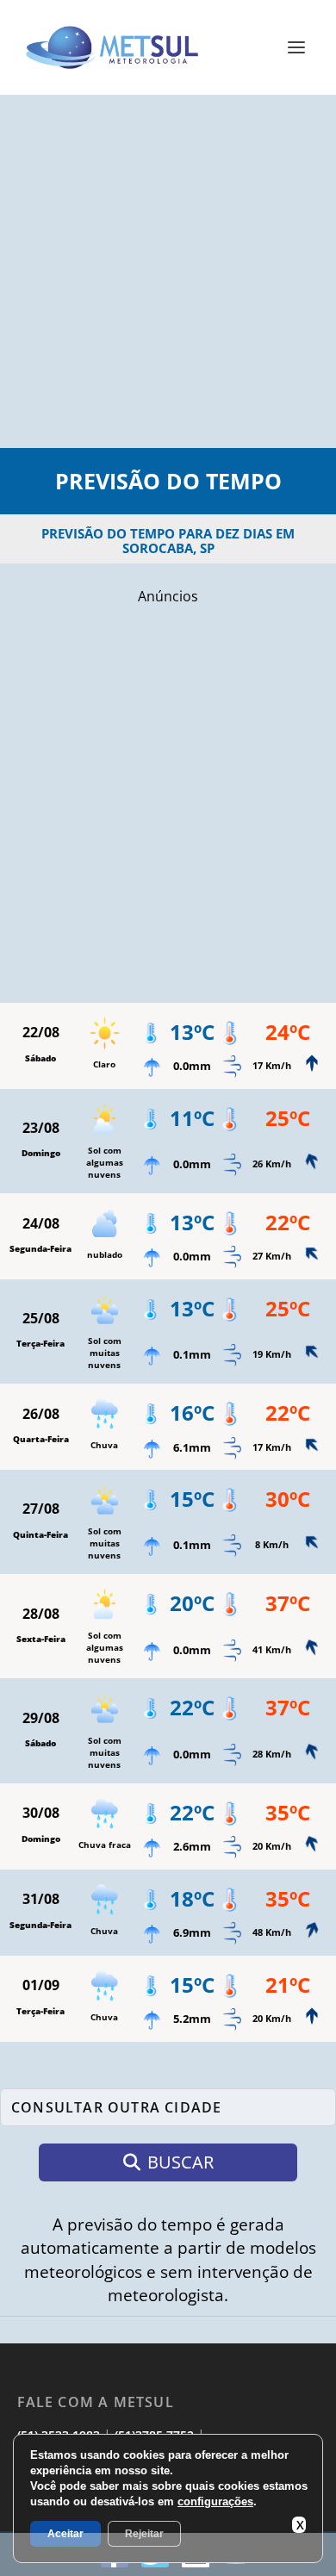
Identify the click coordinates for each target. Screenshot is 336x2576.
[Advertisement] (168, 271)
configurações (215, 2501)
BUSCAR (180, 2162)
